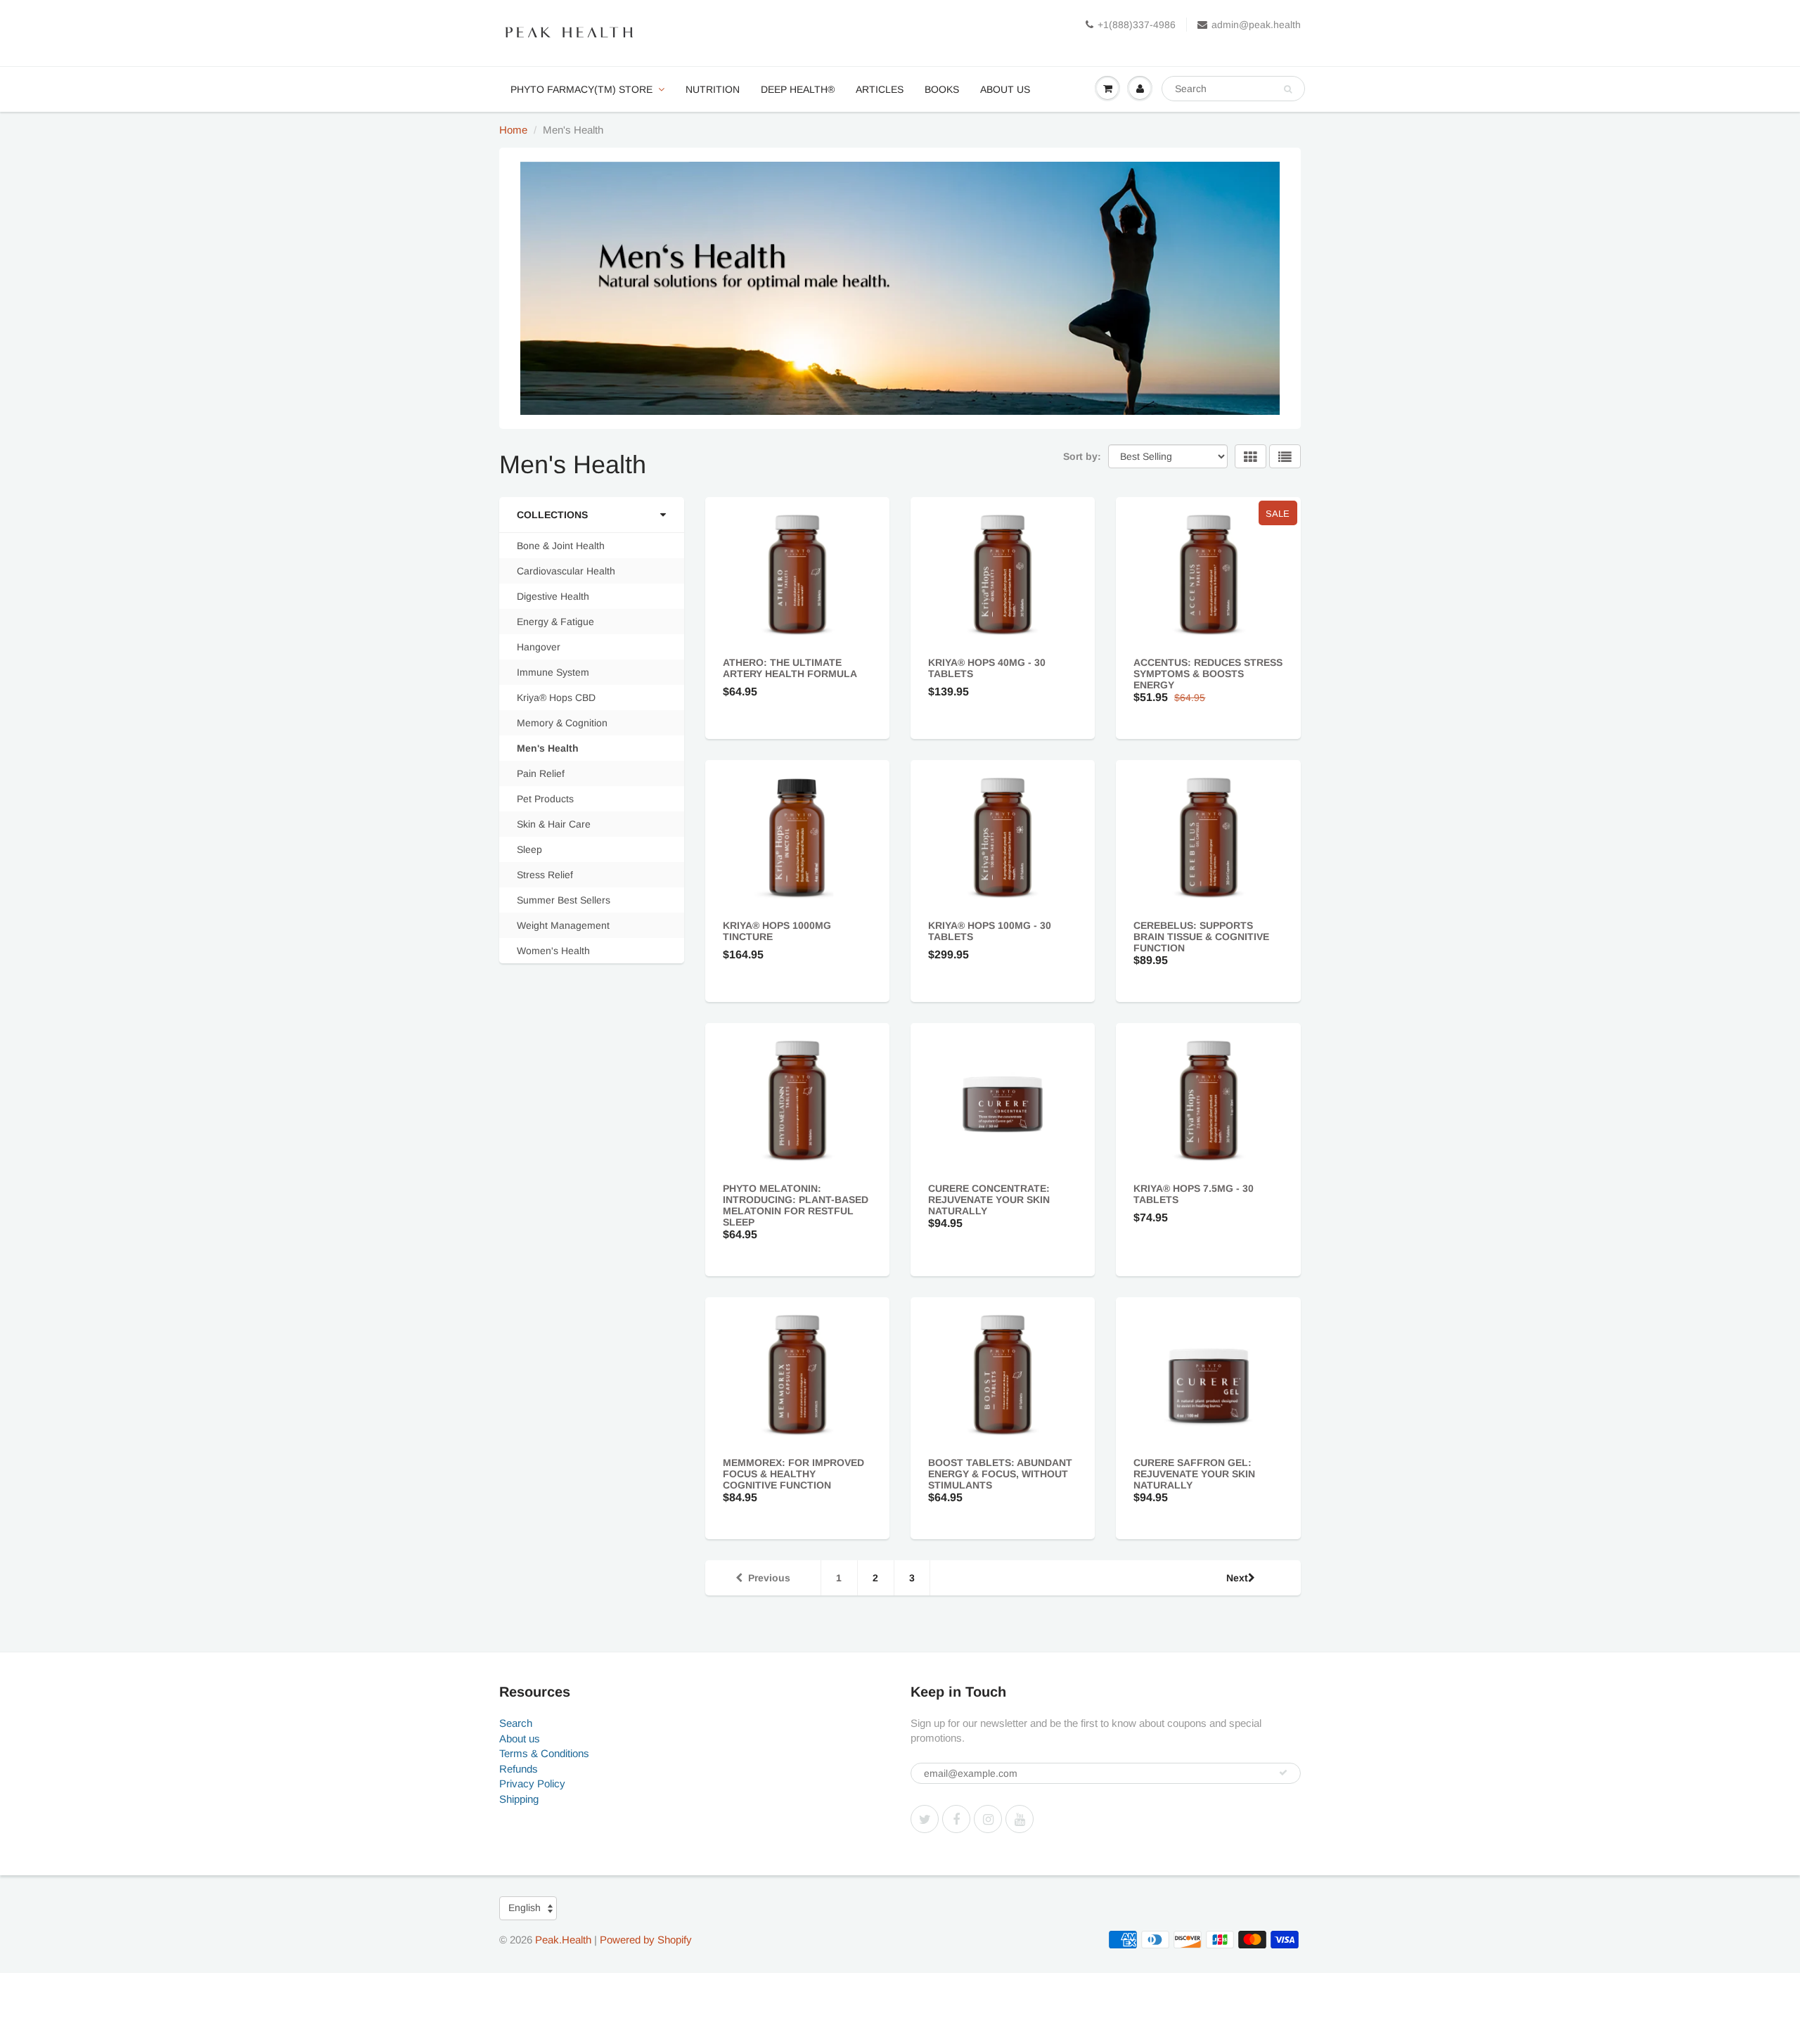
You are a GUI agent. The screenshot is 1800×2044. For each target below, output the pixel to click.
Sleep (529, 849)
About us (1005, 89)
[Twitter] (925, 1819)
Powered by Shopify (646, 1940)
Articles (880, 89)
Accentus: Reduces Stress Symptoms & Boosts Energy (1208, 674)
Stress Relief (545, 875)
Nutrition (713, 89)
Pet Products (545, 799)
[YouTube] (1020, 1819)
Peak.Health (563, 1940)
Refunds (519, 1769)
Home (513, 130)
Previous (769, 1578)
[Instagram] (988, 1819)
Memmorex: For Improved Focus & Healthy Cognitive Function (793, 1474)
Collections (552, 515)
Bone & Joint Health (561, 546)
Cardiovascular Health (566, 571)
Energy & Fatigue (555, 622)
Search (516, 1723)
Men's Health (548, 748)
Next (1237, 1578)
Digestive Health (553, 596)
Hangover (539, 647)
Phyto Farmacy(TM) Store (581, 89)
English (525, 1908)
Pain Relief (541, 773)
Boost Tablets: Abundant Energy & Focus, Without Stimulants (1000, 1474)
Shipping (519, 1799)
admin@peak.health (1256, 25)
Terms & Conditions (544, 1753)
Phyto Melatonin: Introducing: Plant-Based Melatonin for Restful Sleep (796, 1205)
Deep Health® (798, 89)
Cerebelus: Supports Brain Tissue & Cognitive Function (1201, 937)
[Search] (1288, 89)
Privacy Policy (532, 1783)
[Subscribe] (1283, 1773)
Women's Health (553, 951)
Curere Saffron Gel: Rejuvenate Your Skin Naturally (1194, 1474)
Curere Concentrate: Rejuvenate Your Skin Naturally (989, 1200)
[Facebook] (956, 1819)
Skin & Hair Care (554, 824)
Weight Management (563, 925)
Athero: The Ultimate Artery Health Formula (790, 668)
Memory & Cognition (562, 723)
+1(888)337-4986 (1137, 25)
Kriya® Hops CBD (556, 698)
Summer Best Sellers (564, 900)
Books (942, 89)
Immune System (553, 672)
